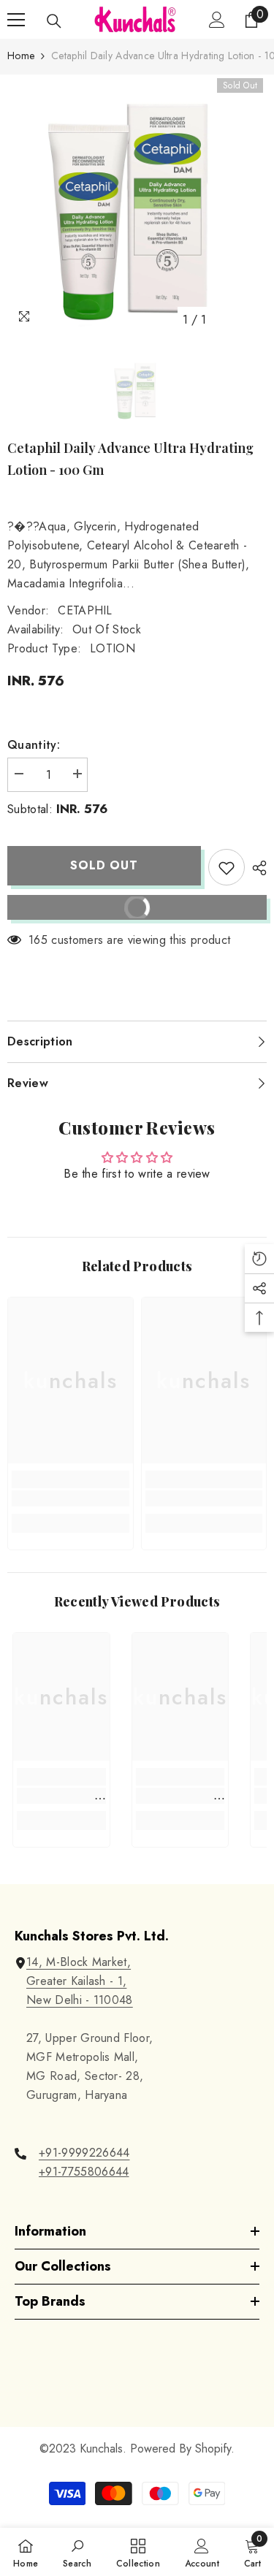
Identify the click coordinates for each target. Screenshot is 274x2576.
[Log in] (217, 20)
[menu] (16, 20)
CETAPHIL (85, 610)
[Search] (54, 21)
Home (21, 56)
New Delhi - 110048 (80, 2000)
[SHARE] (256, 868)
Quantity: (34, 745)
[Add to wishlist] (227, 867)
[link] (71, 1498)
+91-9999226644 (84, 2153)
